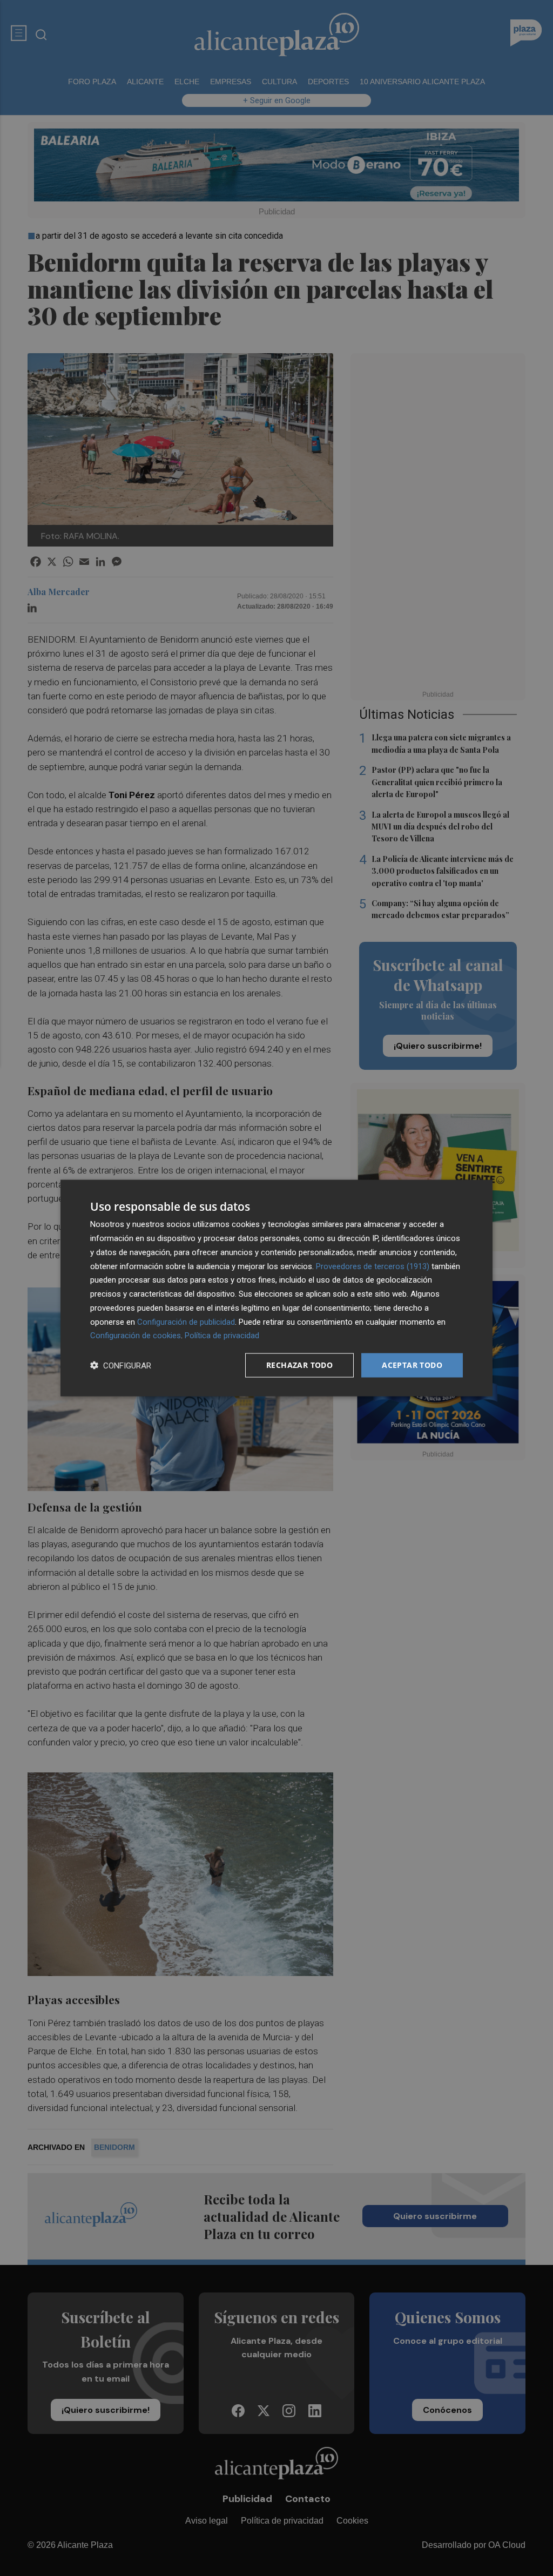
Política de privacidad (222, 1336)
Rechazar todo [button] (299, 1365)
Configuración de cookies (136, 1336)
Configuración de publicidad (186, 1321)
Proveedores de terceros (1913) (373, 1266)
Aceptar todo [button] (412, 1365)
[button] (121, 1365)
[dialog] (276, 1288)
